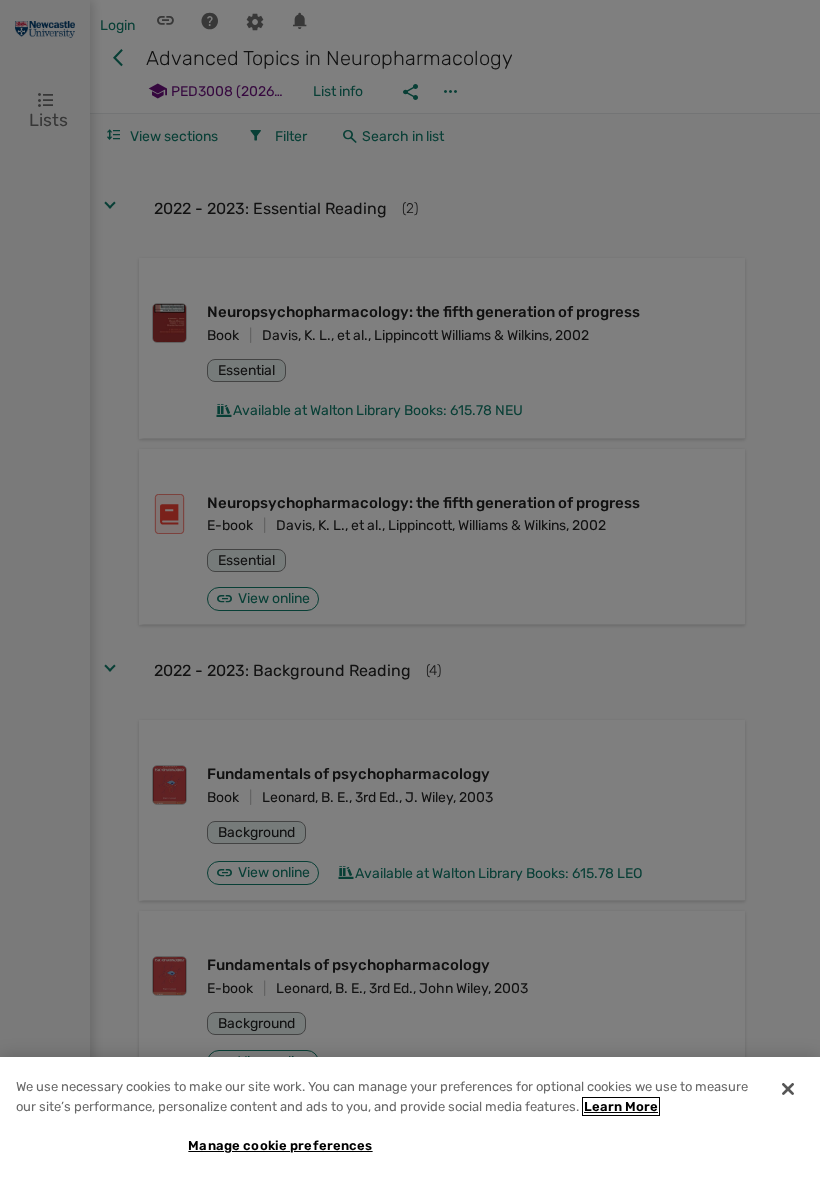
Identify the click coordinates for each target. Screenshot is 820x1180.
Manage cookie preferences (280, 1145)
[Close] (788, 1089)
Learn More (621, 1106)
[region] (410, 1118)
